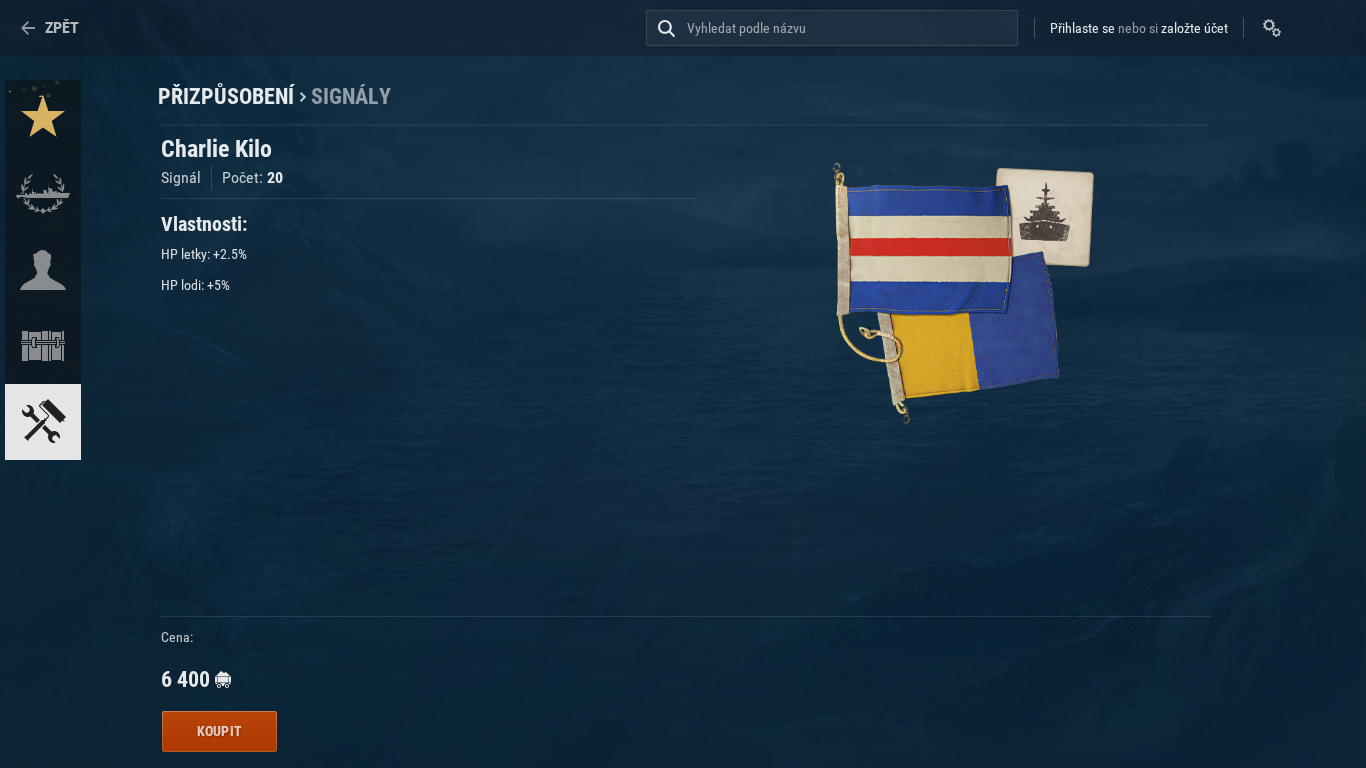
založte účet (1194, 28)
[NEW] (43, 118)
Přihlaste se (1082, 28)
